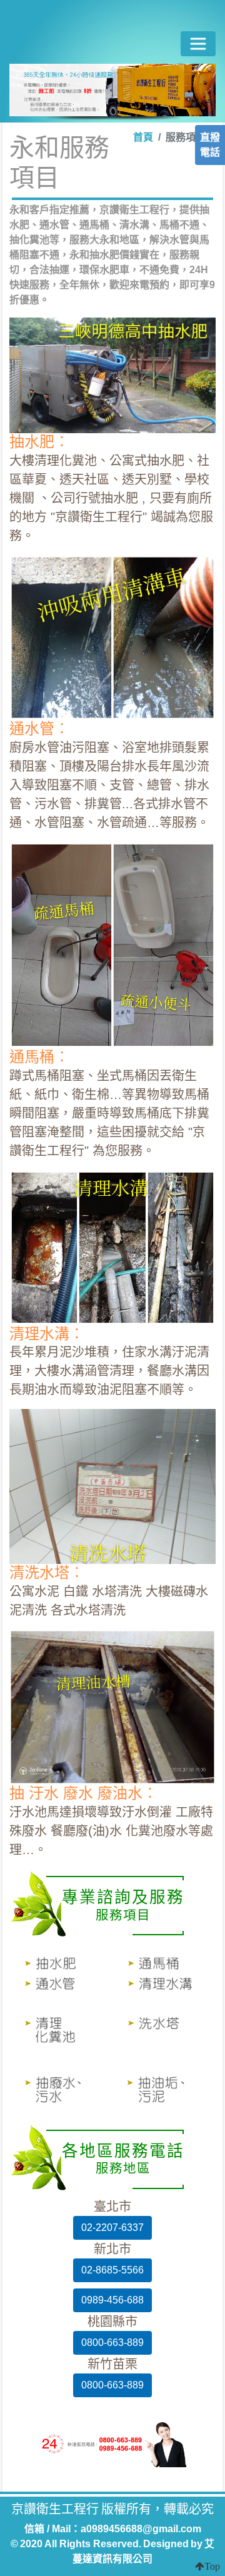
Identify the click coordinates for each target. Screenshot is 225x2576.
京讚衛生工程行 (111, 32)
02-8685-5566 (112, 2270)
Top (212, 2566)
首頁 (143, 137)
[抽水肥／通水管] (61, 1972)
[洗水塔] (164, 2032)
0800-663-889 (112, 2343)
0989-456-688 (112, 2300)
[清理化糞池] (61, 2032)
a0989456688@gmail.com (141, 2529)
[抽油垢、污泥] (164, 2092)
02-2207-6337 (112, 2228)
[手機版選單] (198, 44)
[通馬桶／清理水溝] (164, 1972)
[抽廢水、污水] (61, 2092)
